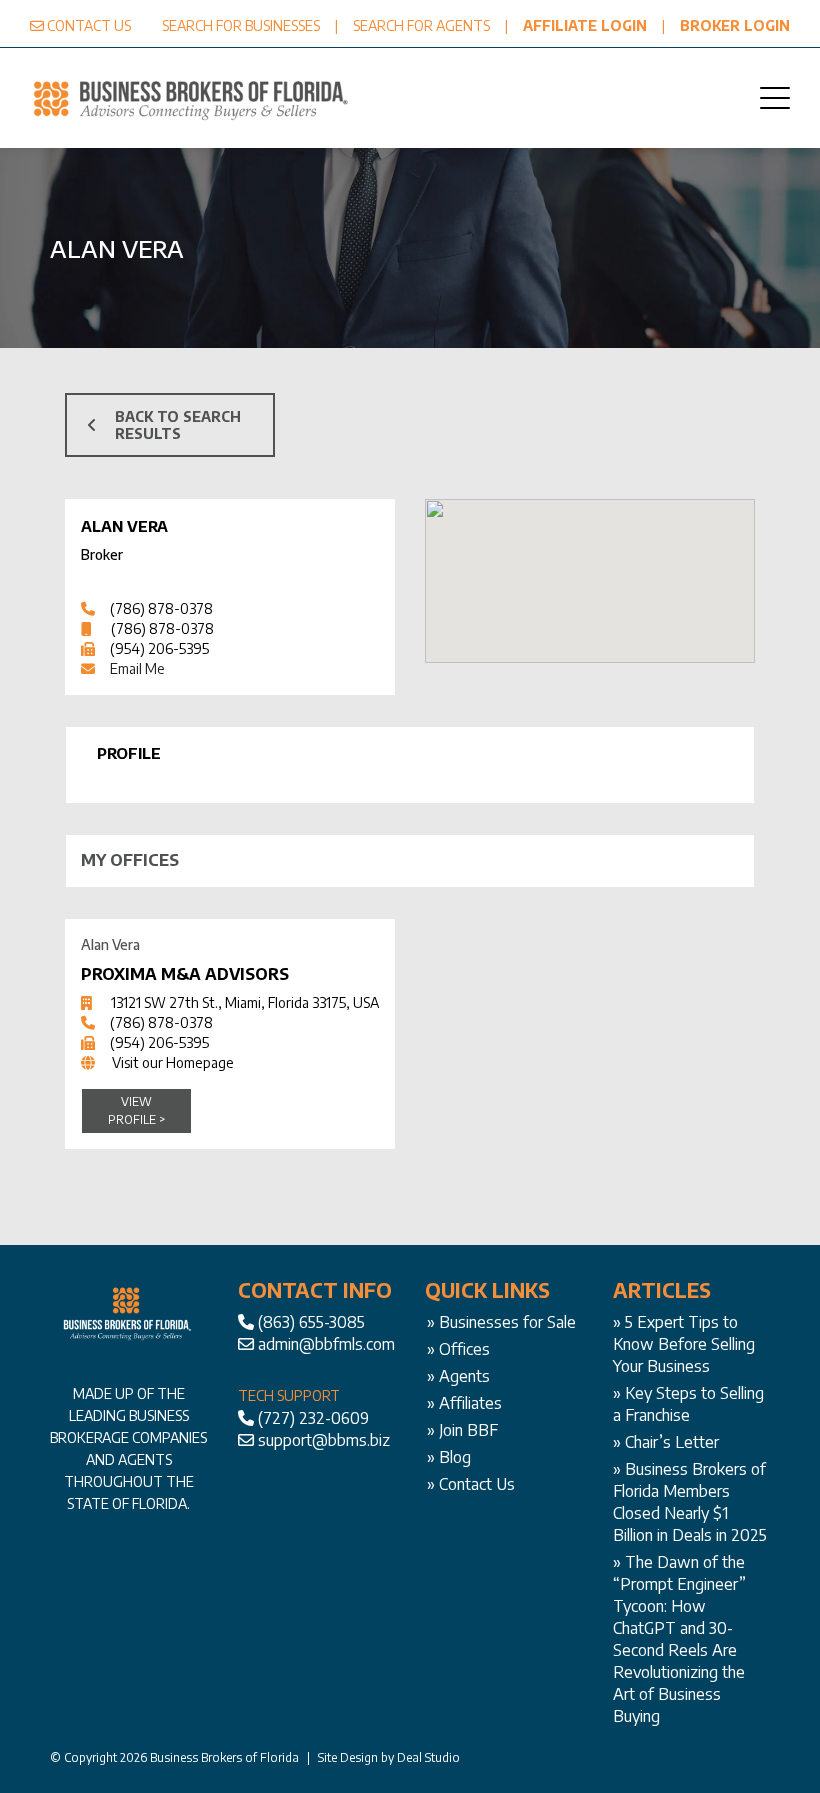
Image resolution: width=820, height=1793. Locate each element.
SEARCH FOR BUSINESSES (241, 25)
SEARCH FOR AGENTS (421, 25)
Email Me (137, 668)
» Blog (449, 1457)
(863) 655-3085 (311, 1322)
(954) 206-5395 (159, 648)
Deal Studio (428, 1757)
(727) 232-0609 (313, 1418)
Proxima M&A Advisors (185, 974)
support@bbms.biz (324, 1440)
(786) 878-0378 (161, 608)
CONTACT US (89, 25)
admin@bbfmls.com (326, 1344)
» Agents (458, 1376)
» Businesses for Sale (501, 1322)
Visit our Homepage (173, 1062)
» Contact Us (471, 1484)
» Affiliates (464, 1403)
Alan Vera (124, 526)
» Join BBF (462, 1430)
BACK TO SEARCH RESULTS (178, 425)
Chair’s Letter (672, 1442)
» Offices (458, 1349)
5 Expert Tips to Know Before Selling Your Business (684, 1344)
